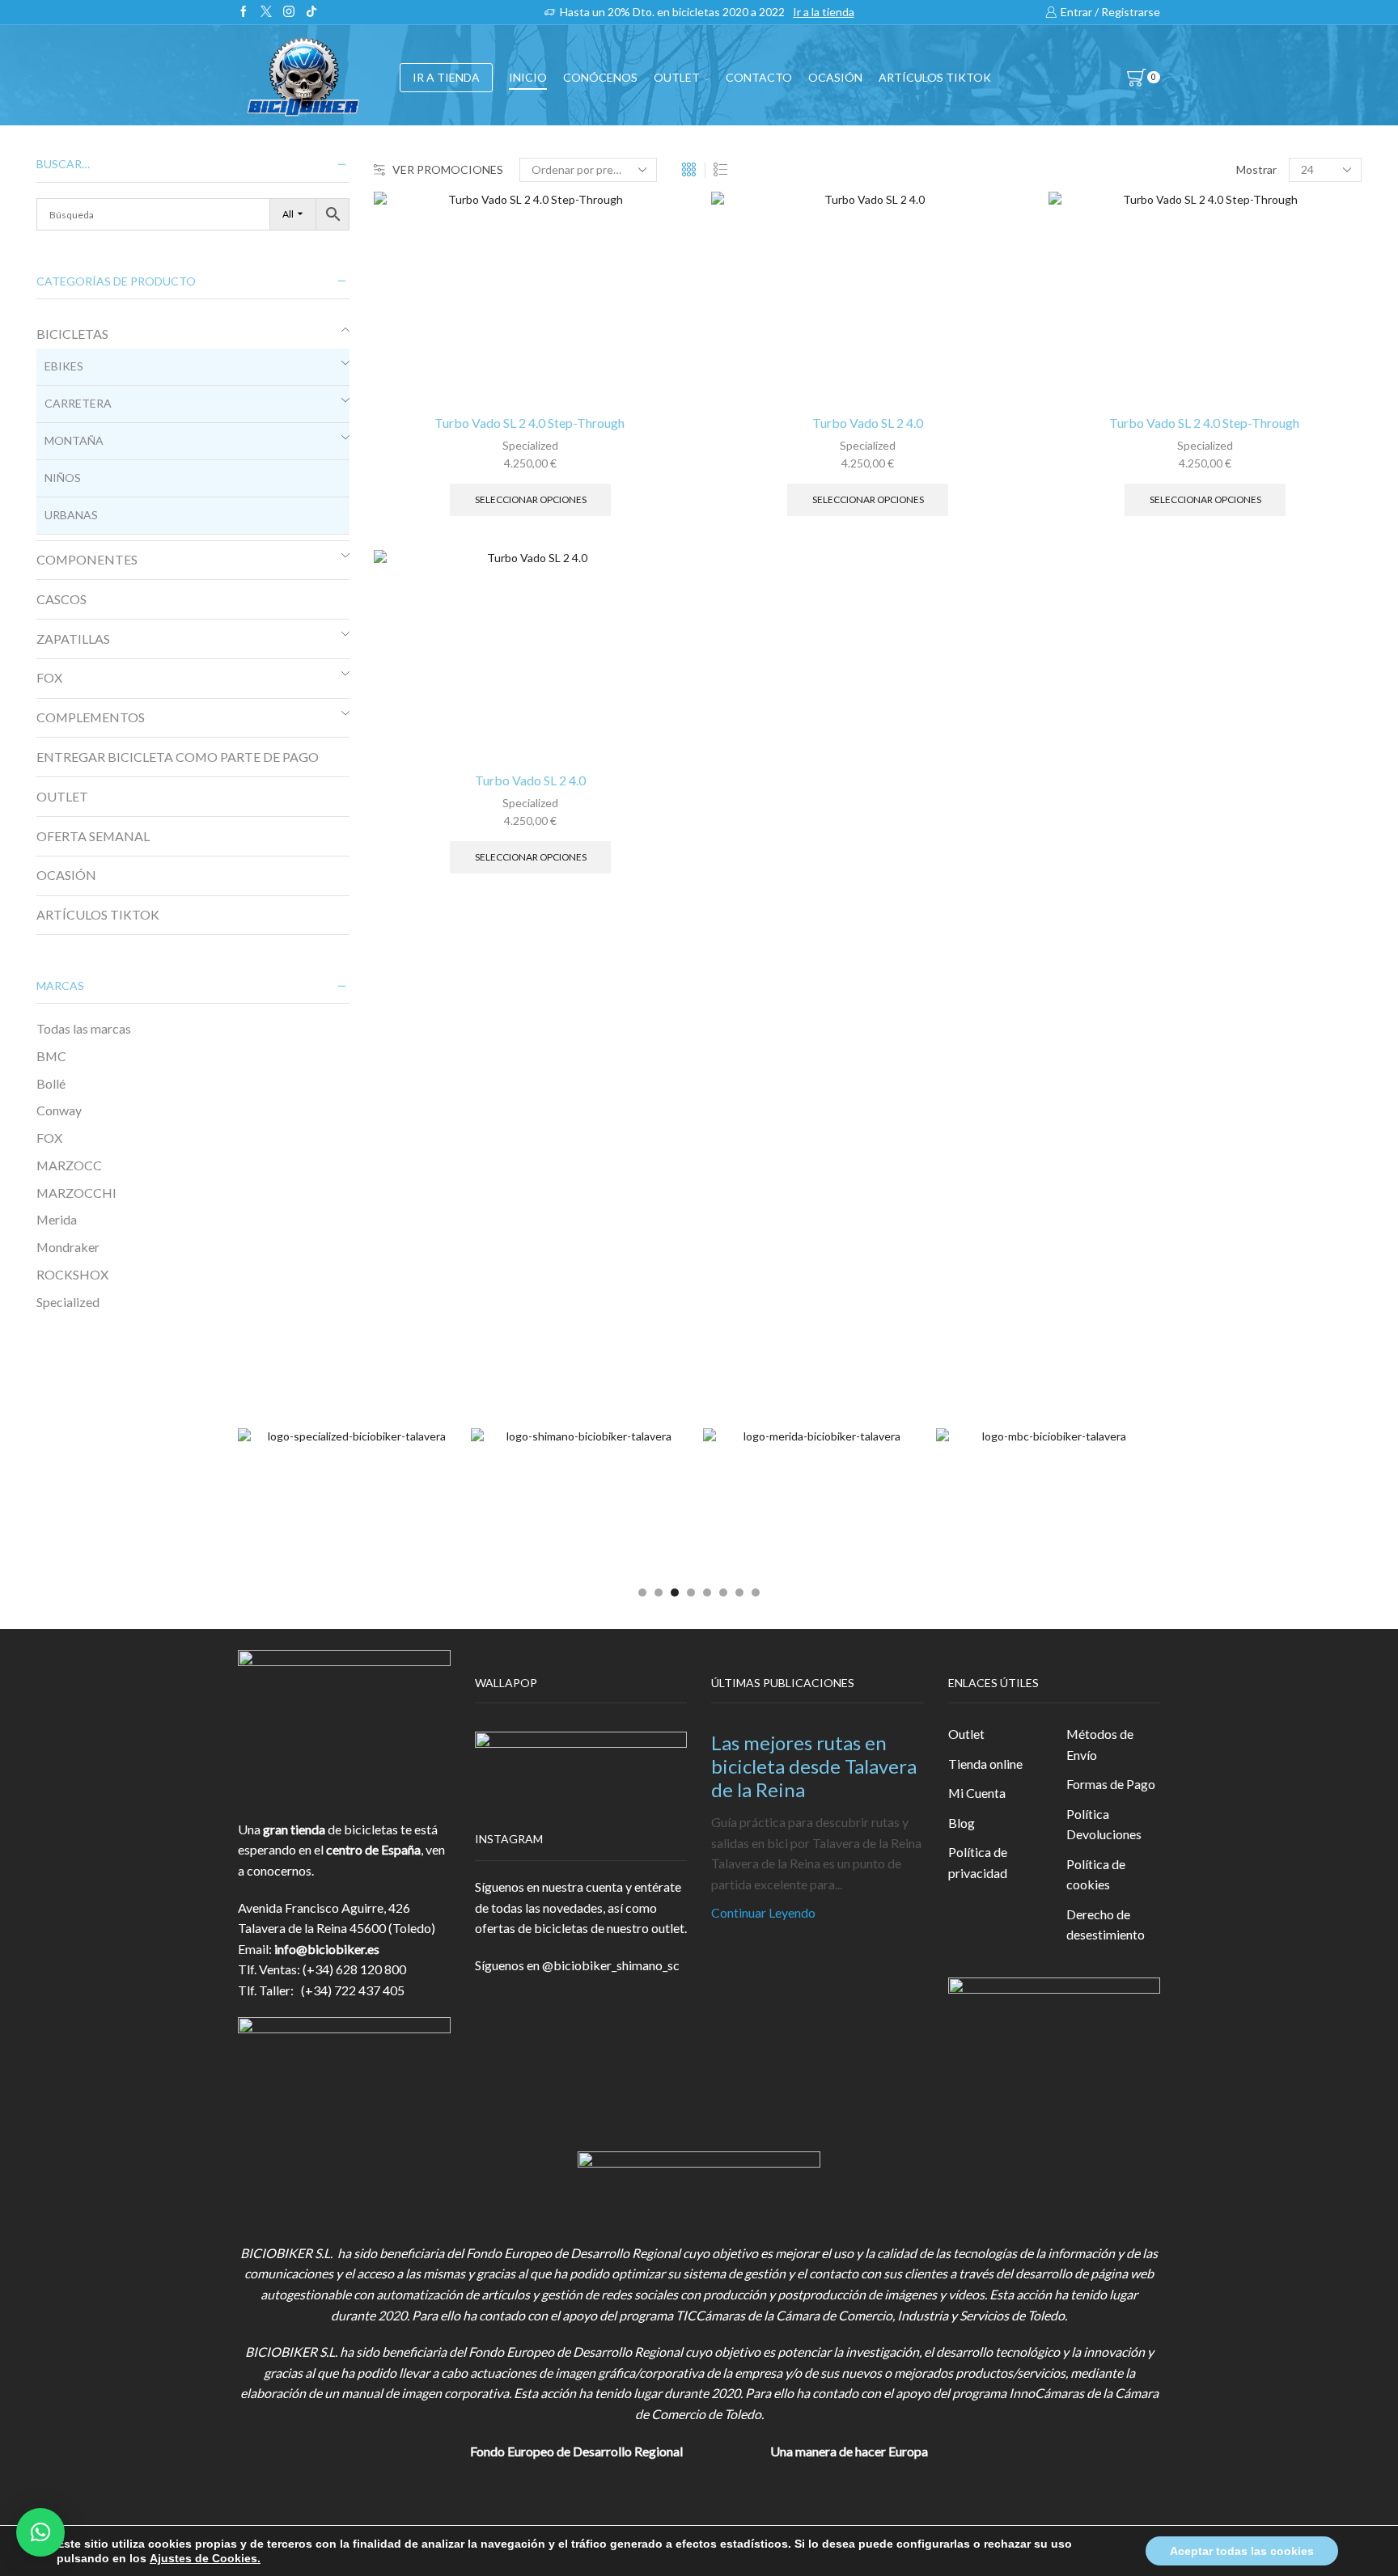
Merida (57, 1219)
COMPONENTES (87, 559)
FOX (49, 677)
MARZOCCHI (76, 1193)
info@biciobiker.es (327, 1949)
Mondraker (68, 1247)
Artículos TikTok (935, 77)
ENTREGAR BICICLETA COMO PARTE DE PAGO (178, 757)
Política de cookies (1096, 1874)
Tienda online (985, 1764)
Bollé (51, 1083)
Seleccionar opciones (531, 499)
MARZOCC (69, 1165)
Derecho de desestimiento (1106, 1925)
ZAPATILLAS (73, 639)
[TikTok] (311, 12)
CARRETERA (78, 403)
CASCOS (61, 599)
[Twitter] (266, 12)
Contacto (759, 77)
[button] (642, 1593)
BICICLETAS (72, 334)
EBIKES (64, 366)
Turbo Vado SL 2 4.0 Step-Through (531, 423)
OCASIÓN (835, 77)
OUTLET (677, 77)
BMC (51, 1056)
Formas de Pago (1111, 1784)
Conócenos (600, 77)
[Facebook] (244, 12)
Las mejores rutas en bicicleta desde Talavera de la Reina (814, 1766)
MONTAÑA (74, 440)
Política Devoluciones (1104, 1824)
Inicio (528, 77)
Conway (59, 1110)
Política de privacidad (978, 1862)
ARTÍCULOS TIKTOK (98, 914)
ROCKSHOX (72, 1274)
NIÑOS (63, 478)
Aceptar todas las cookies (1242, 2551)
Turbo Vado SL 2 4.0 (868, 423)
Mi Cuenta (977, 1793)
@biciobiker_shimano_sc (611, 1965)
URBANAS (71, 515)
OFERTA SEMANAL (93, 836)
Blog (962, 1823)
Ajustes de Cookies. (205, 2558)
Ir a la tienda (824, 12)
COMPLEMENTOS (91, 717)
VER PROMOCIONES (448, 169)
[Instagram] (289, 12)
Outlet (966, 1734)
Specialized (530, 445)
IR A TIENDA (446, 77)
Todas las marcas (84, 1028)
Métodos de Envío (1100, 1744)
